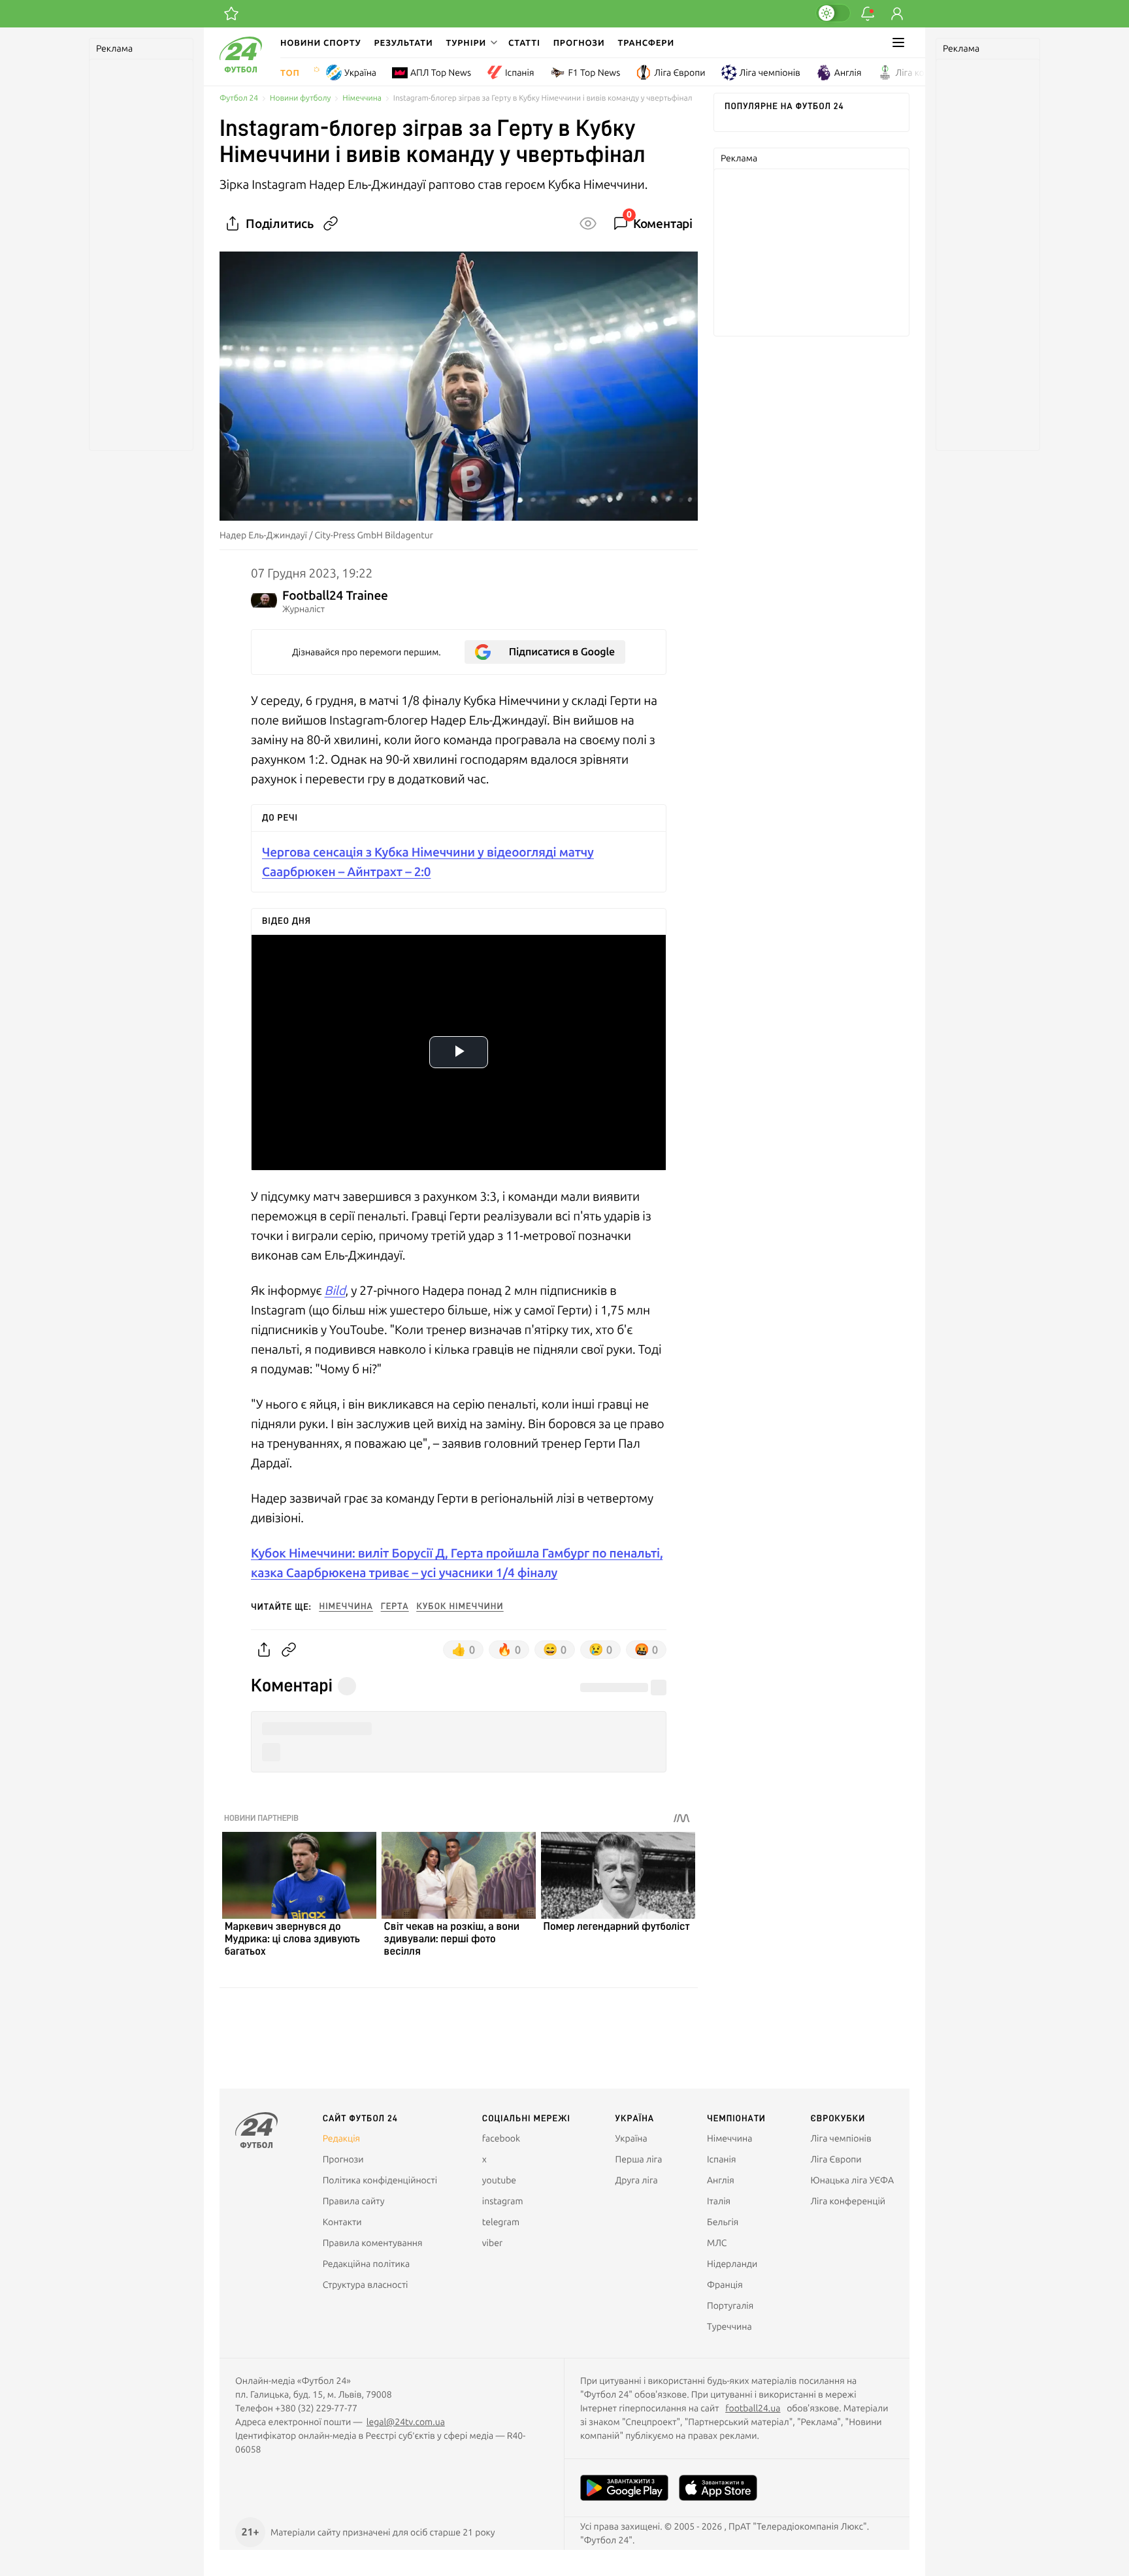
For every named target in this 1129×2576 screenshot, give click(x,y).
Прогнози (579, 42)
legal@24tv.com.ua (406, 2422)
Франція (725, 2285)
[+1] (231, 14)
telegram (501, 2222)
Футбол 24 (239, 98)
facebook (501, 2138)
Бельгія (723, 2222)
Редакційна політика (367, 2264)
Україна (360, 73)
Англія (848, 73)
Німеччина (362, 98)
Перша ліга (639, 2159)
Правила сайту (354, 2201)
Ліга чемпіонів (770, 73)
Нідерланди (732, 2264)
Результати (404, 42)
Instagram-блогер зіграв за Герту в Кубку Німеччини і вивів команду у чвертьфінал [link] (543, 98)
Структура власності (366, 2285)
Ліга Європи (679, 73)
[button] (470, 42)
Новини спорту (321, 42)
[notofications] (868, 14)
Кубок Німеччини (460, 1606)
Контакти (342, 2222)
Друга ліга (637, 2180)
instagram (503, 2201)
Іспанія (519, 73)
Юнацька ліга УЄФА (852, 2180)
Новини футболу (300, 98)
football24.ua (753, 2408)
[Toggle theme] (833, 13)
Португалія (730, 2306)
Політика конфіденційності (380, 2180)
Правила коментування (373, 2243)
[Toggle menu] (898, 42)
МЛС (717, 2243)
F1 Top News (594, 73)
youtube (499, 2180)
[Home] (241, 69)
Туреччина (729, 2326)
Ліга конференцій (933, 73)
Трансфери (646, 42)
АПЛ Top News (441, 73)
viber (492, 2243)
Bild (335, 1290)
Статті (524, 42)
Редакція (342, 2138)
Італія (719, 2201)
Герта (395, 1606)
